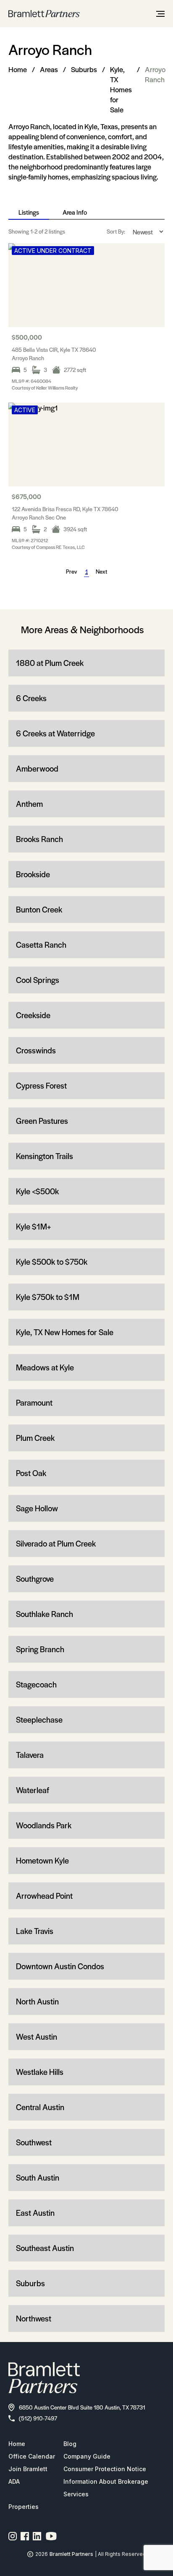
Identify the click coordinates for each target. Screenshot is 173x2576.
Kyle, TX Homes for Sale (121, 89)
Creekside (33, 1015)
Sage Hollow (37, 1508)
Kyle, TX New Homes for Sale (65, 1332)
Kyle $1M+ (33, 1226)
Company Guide (87, 2456)
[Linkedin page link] (37, 2536)
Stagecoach (36, 1684)
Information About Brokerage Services (106, 2488)
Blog (70, 2444)
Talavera (30, 1755)
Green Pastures (42, 1121)
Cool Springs (38, 980)
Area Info (75, 212)
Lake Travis (35, 1931)
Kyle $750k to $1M (48, 1297)
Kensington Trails (45, 1156)
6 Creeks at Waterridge (55, 733)
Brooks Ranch (39, 839)
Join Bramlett (28, 2469)
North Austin (37, 2001)
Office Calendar (32, 2456)
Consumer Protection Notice (105, 2469)
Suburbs (84, 69)
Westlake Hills (40, 2072)
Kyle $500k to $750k (52, 1262)
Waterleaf (33, 1790)
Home (18, 69)
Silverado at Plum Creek (56, 1543)
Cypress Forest (41, 1085)
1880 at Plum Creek (50, 663)
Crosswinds (36, 1050)
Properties (24, 2507)
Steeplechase (39, 1719)
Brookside (33, 874)
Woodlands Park (44, 1825)
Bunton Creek (39, 909)
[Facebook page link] (25, 2536)
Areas (49, 69)
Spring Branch (40, 1649)
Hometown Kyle (42, 1860)
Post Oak (31, 1473)
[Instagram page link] (13, 2536)
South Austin (38, 2177)
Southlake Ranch (45, 1614)
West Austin (37, 2037)
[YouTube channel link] (51, 2536)
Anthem (29, 804)
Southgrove (35, 1579)
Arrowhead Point (44, 1896)
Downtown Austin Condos (60, 1966)
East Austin (35, 2213)
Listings (29, 212)
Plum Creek (35, 1438)
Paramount (34, 1402)
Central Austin (40, 2107)
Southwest (34, 2142)
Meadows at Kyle (45, 1367)
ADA (14, 2481)
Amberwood (37, 768)
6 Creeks (31, 698)
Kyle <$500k (37, 1191)
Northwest (34, 2318)
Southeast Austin (45, 2248)
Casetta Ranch (41, 945)
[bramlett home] (44, 14)
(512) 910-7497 (38, 2418)
